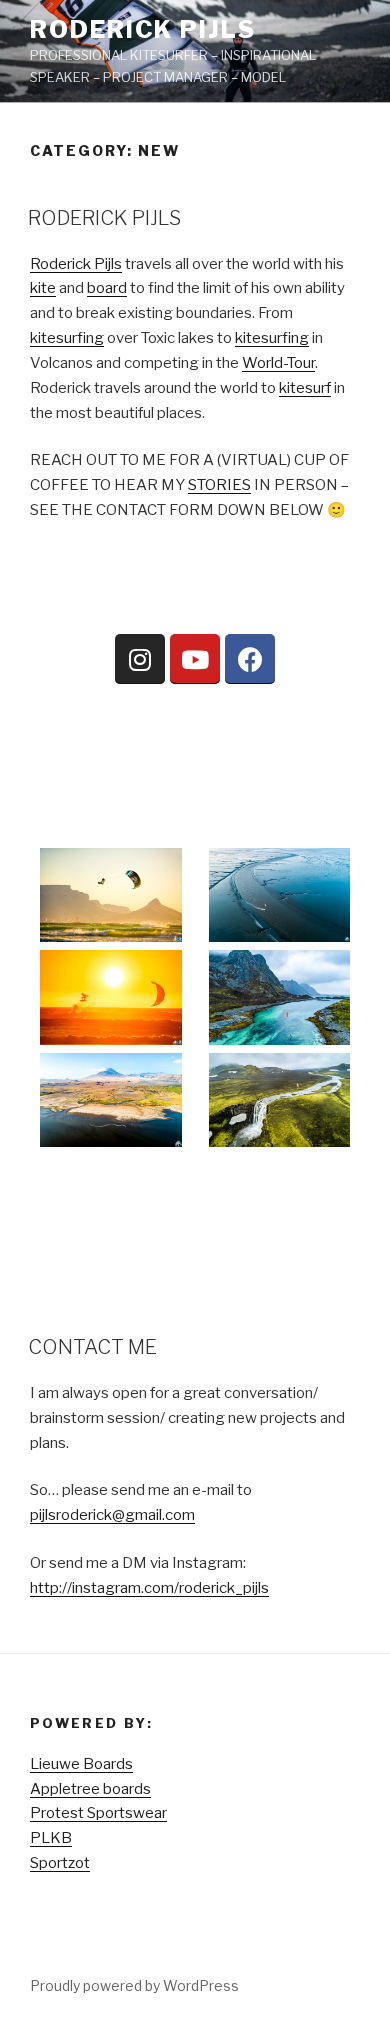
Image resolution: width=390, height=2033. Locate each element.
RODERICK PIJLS (104, 218)
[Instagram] (140, 659)
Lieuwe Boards (81, 1764)
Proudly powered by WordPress (134, 1985)
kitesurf (305, 388)
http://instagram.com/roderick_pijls (149, 1588)
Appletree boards (90, 1789)
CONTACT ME (92, 1347)
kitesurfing (67, 338)
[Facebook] (250, 659)
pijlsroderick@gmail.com (112, 1515)
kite (43, 288)
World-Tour (278, 363)
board (107, 288)
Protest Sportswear (98, 1813)
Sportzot (60, 1863)
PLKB (51, 1838)
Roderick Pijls (143, 29)
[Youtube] (195, 659)
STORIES (219, 485)
